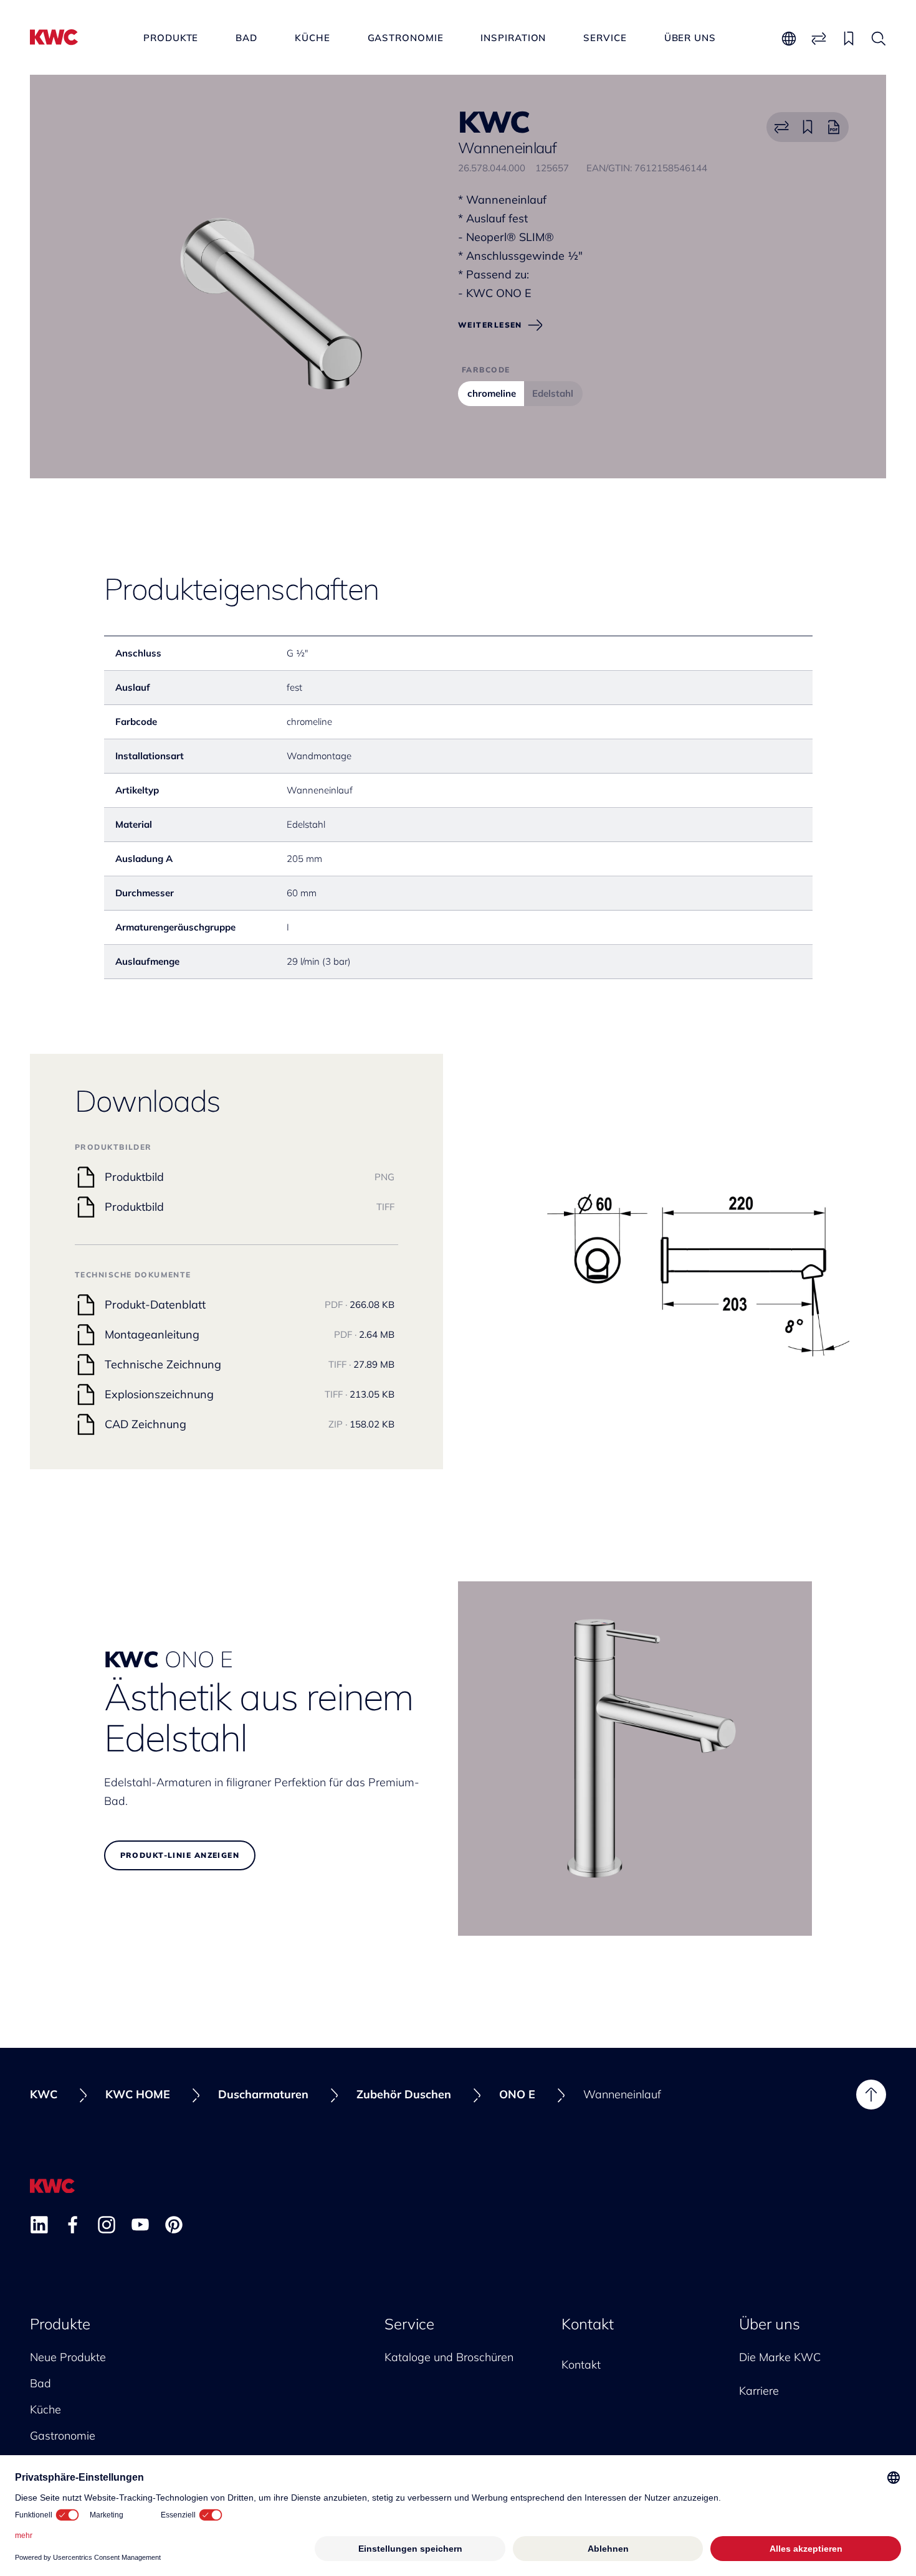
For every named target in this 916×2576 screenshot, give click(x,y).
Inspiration (513, 38)
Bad (246, 38)
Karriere (759, 2391)
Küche (312, 38)
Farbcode (486, 370)
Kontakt (588, 2324)
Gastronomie (406, 38)
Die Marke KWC (780, 2357)
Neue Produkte (68, 2357)
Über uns (690, 38)
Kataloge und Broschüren (449, 2357)
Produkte (171, 38)
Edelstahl (553, 393)
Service (605, 38)
